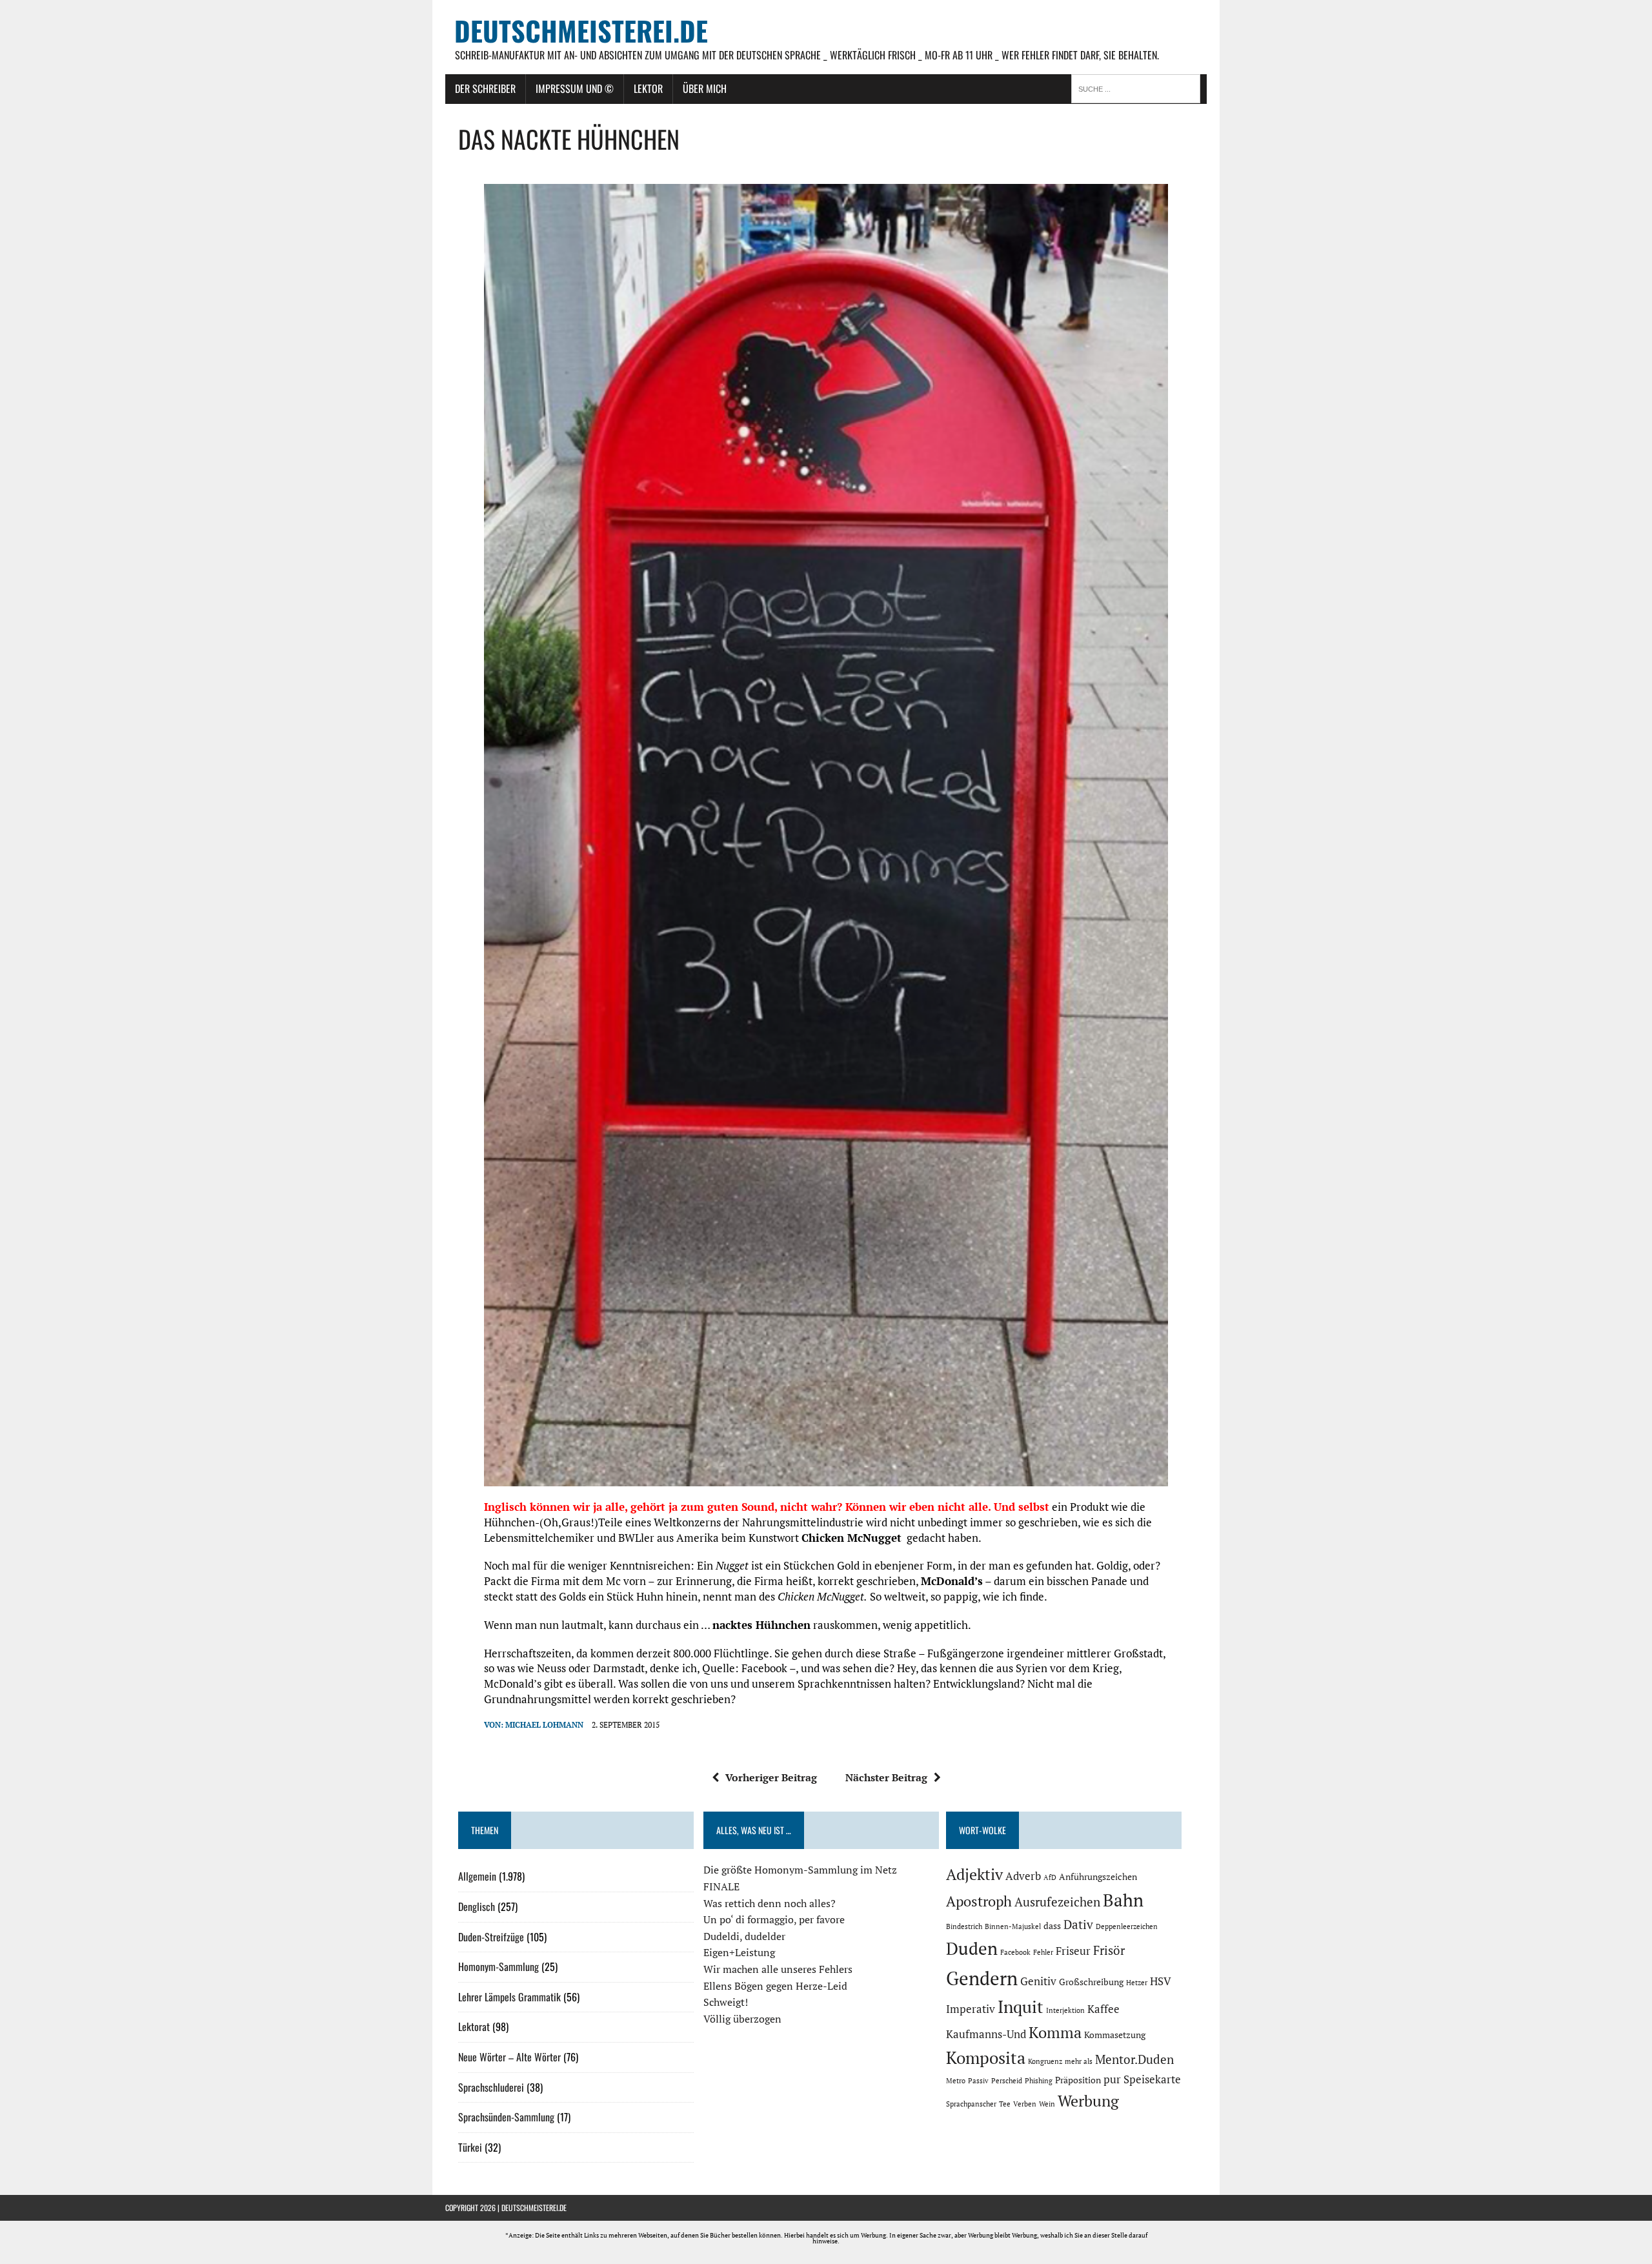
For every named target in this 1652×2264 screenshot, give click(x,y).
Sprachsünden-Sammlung (506, 2117)
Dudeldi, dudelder (744, 1936)
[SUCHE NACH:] (1139, 88)
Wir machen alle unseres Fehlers (778, 1969)
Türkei (470, 2147)
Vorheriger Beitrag (771, 1777)
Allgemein (477, 1876)
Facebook (1015, 1952)
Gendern (982, 1978)
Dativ (1078, 1925)
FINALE (721, 1886)
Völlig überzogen (742, 2019)
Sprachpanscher (971, 2104)
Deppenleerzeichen (1127, 1926)
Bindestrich (964, 1926)
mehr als (1079, 2061)
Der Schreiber (485, 88)
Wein (1047, 2104)
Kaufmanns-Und (986, 2034)
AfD (1050, 1877)
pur (1112, 2079)
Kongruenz (1045, 2061)
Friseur (1073, 1951)
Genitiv (1038, 1981)
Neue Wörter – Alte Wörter (509, 2057)
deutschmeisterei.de (534, 2208)
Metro (956, 2081)
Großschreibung (1091, 1982)
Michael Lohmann (544, 1725)
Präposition (1078, 2080)
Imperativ (971, 2009)
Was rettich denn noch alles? (770, 1903)
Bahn (1123, 1900)
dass (1052, 1925)
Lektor (648, 88)
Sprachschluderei (491, 2087)
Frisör (1109, 1950)
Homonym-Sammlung (499, 1966)
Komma (1055, 2032)
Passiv (978, 2081)
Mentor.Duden (1134, 2059)
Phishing (1039, 2081)
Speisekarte (1152, 2079)
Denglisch (477, 1906)
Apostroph (979, 1901)
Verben (1025, 2104)
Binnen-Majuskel (1013, 1926)
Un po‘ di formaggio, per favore (774, 1919)
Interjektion (1065, 2010)
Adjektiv (974, 1874)
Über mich (705, 88)
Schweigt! (726, 2002)
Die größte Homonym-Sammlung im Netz (800, 1870)
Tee (1005, 2104)
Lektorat (474, 2026)
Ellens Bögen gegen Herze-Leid (775, 1986)
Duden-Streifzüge (491, 1937)
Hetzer (1137, 1983)
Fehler (1043, 1952)
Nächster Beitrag (886, 1777)
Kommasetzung (1115, 2035)
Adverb (1023, 1876)
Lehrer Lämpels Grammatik (509, 1997)
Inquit (1021, 2006)
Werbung (1088, 2101)
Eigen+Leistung (739, 1952)
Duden (972, 1948)
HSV (1161, 1981)
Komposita (986, 2057)
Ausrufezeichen (1057, 1902)
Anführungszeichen (1098, 1876)
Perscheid (1007, 2081)
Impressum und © (575, 88)
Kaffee (1103, 2009)
